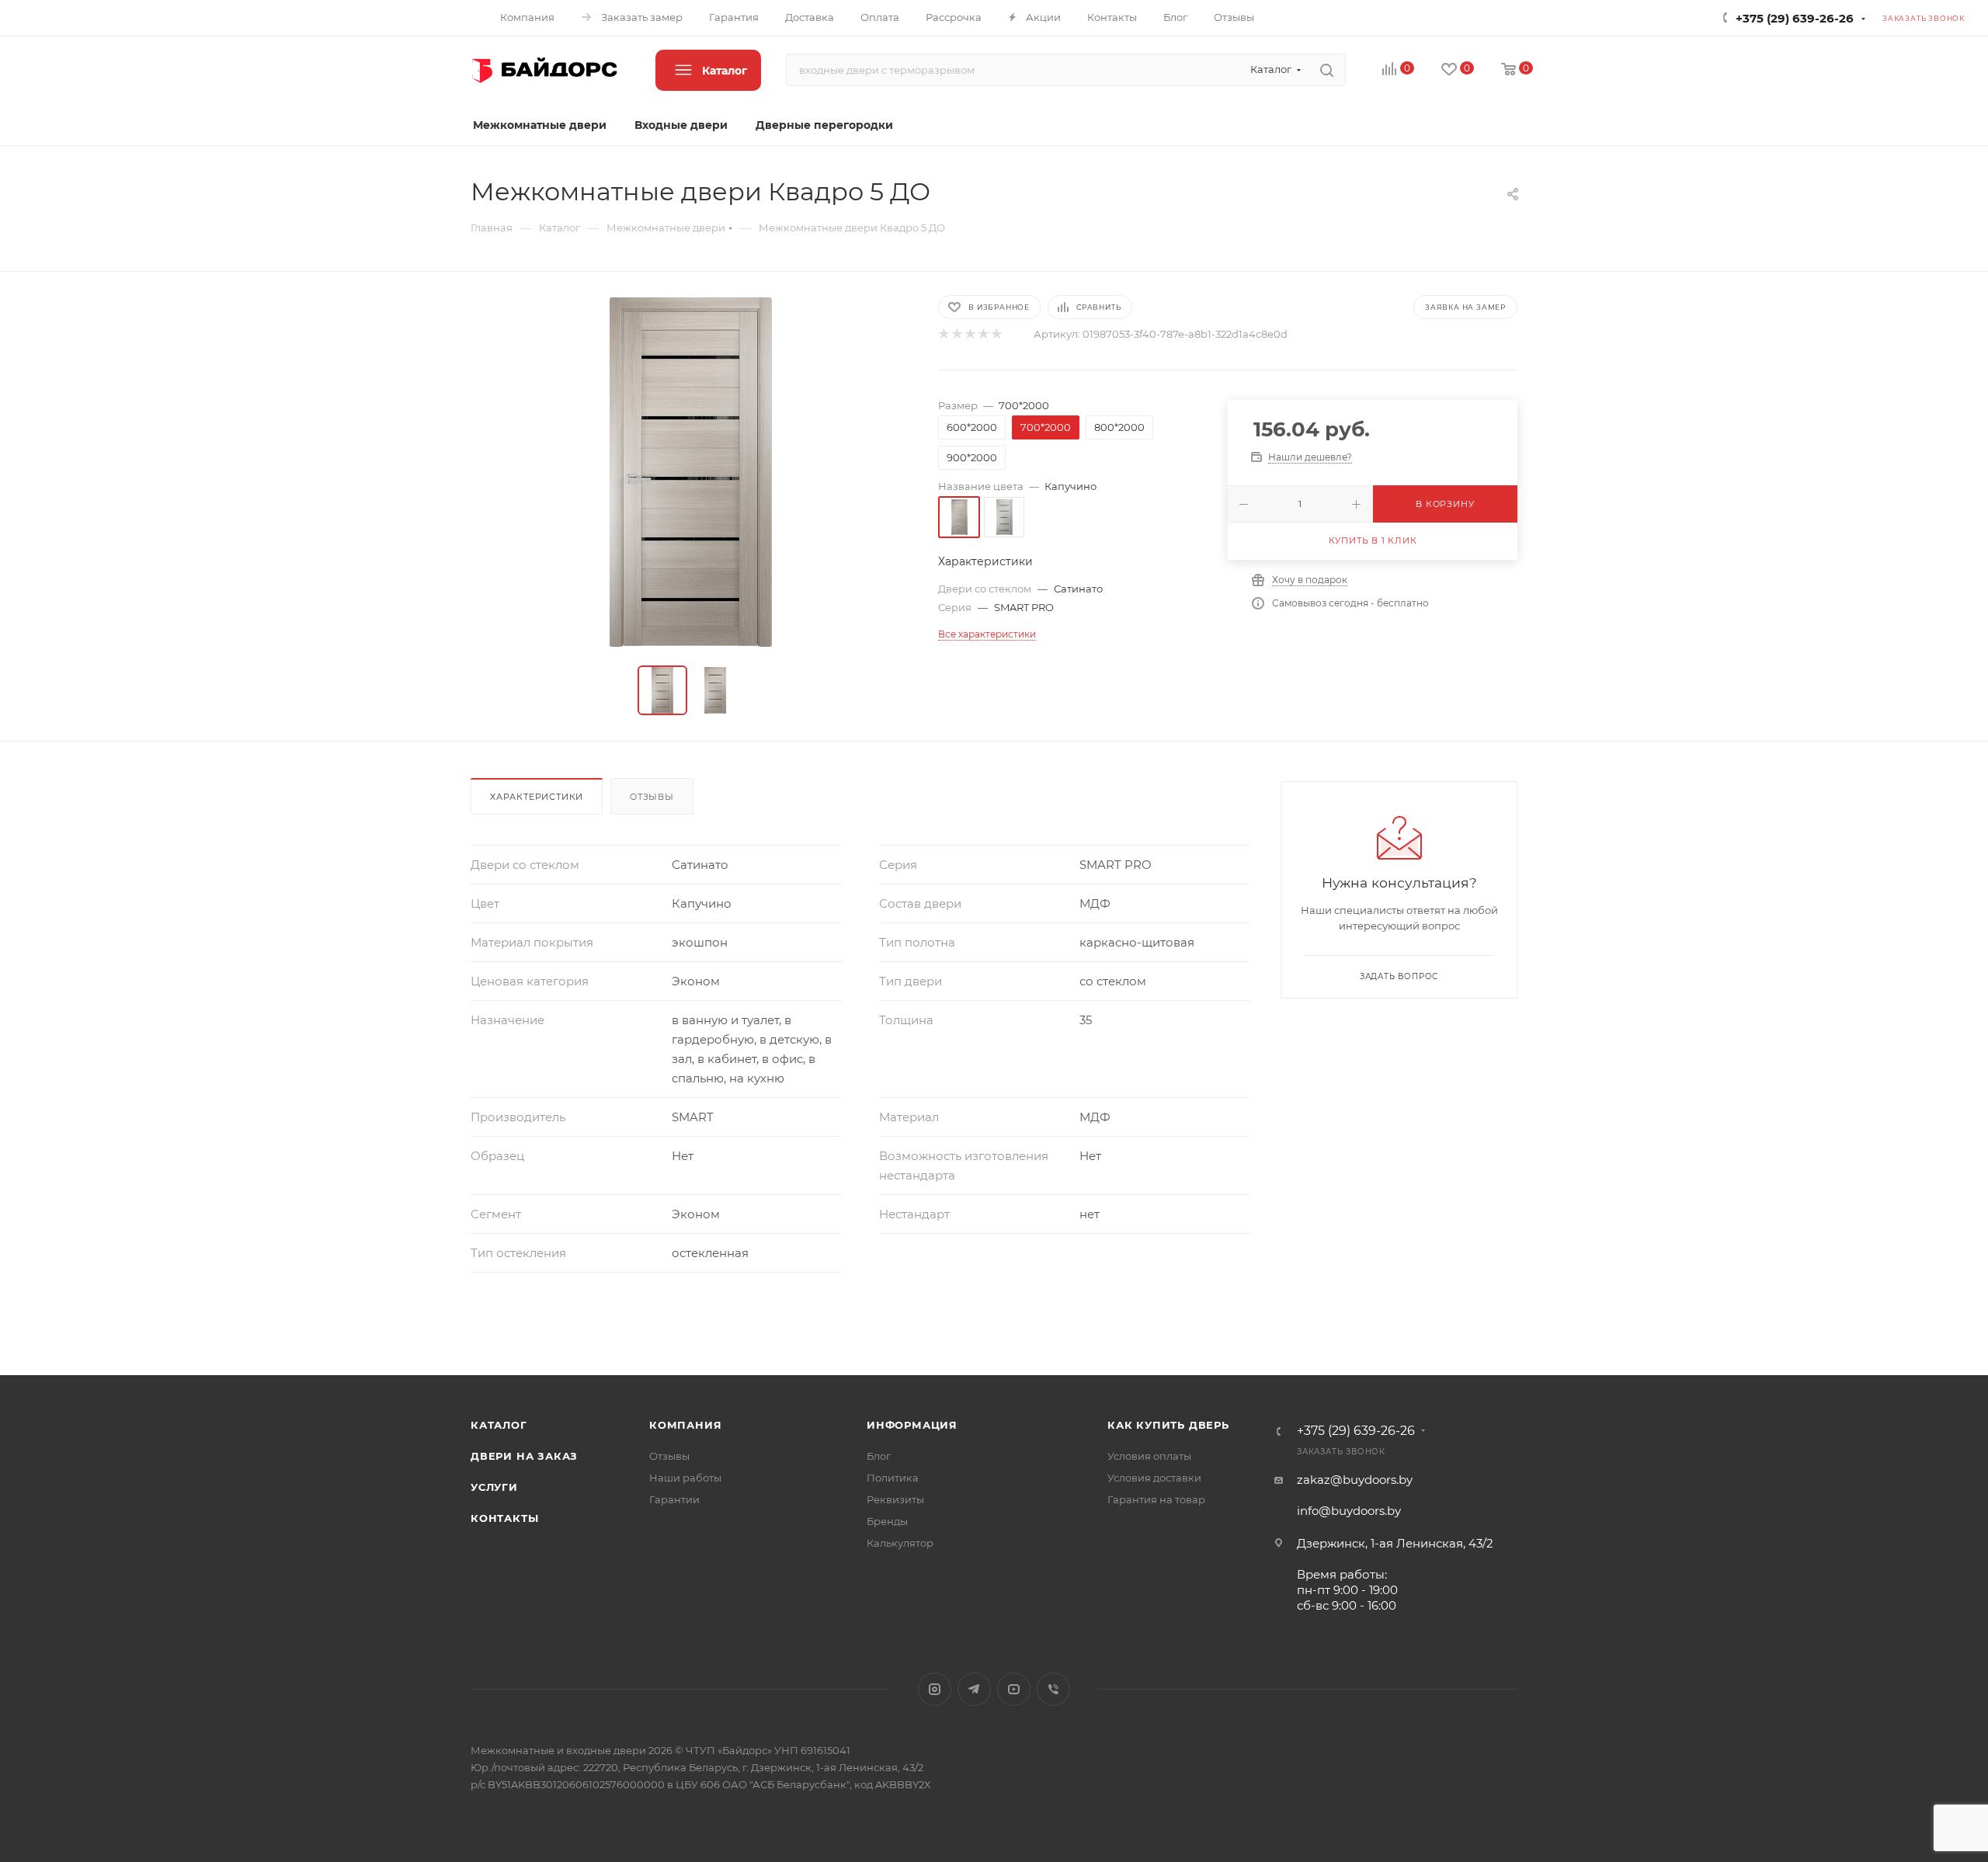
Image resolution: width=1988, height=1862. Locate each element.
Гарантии (674, 1499)
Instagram (935, 1689)
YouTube (1014, 1689)
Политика (893, 1478)
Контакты (504, 1518)
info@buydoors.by (1349, 1511)
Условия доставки (1154, 1478)
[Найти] (1327, 70)
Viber (1053, 1689)
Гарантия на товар (1156, 1499)
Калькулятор (900, 1543)
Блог (879, 1456)
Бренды (887, 1521)
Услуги (494, 1487)
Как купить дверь (1168, 1425)
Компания (685, 1425)
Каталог (499, 1425)
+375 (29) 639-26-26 (1795, 18)
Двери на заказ (524, 1456)
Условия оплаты (1149, 1456)
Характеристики (537, 797)
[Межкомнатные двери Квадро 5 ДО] (690, 472)
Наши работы (685, 1478)
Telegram (974, 1689)
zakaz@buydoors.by (1355, 1480)
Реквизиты (895, 1499)
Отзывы (652, 797)
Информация (912, 1425)
